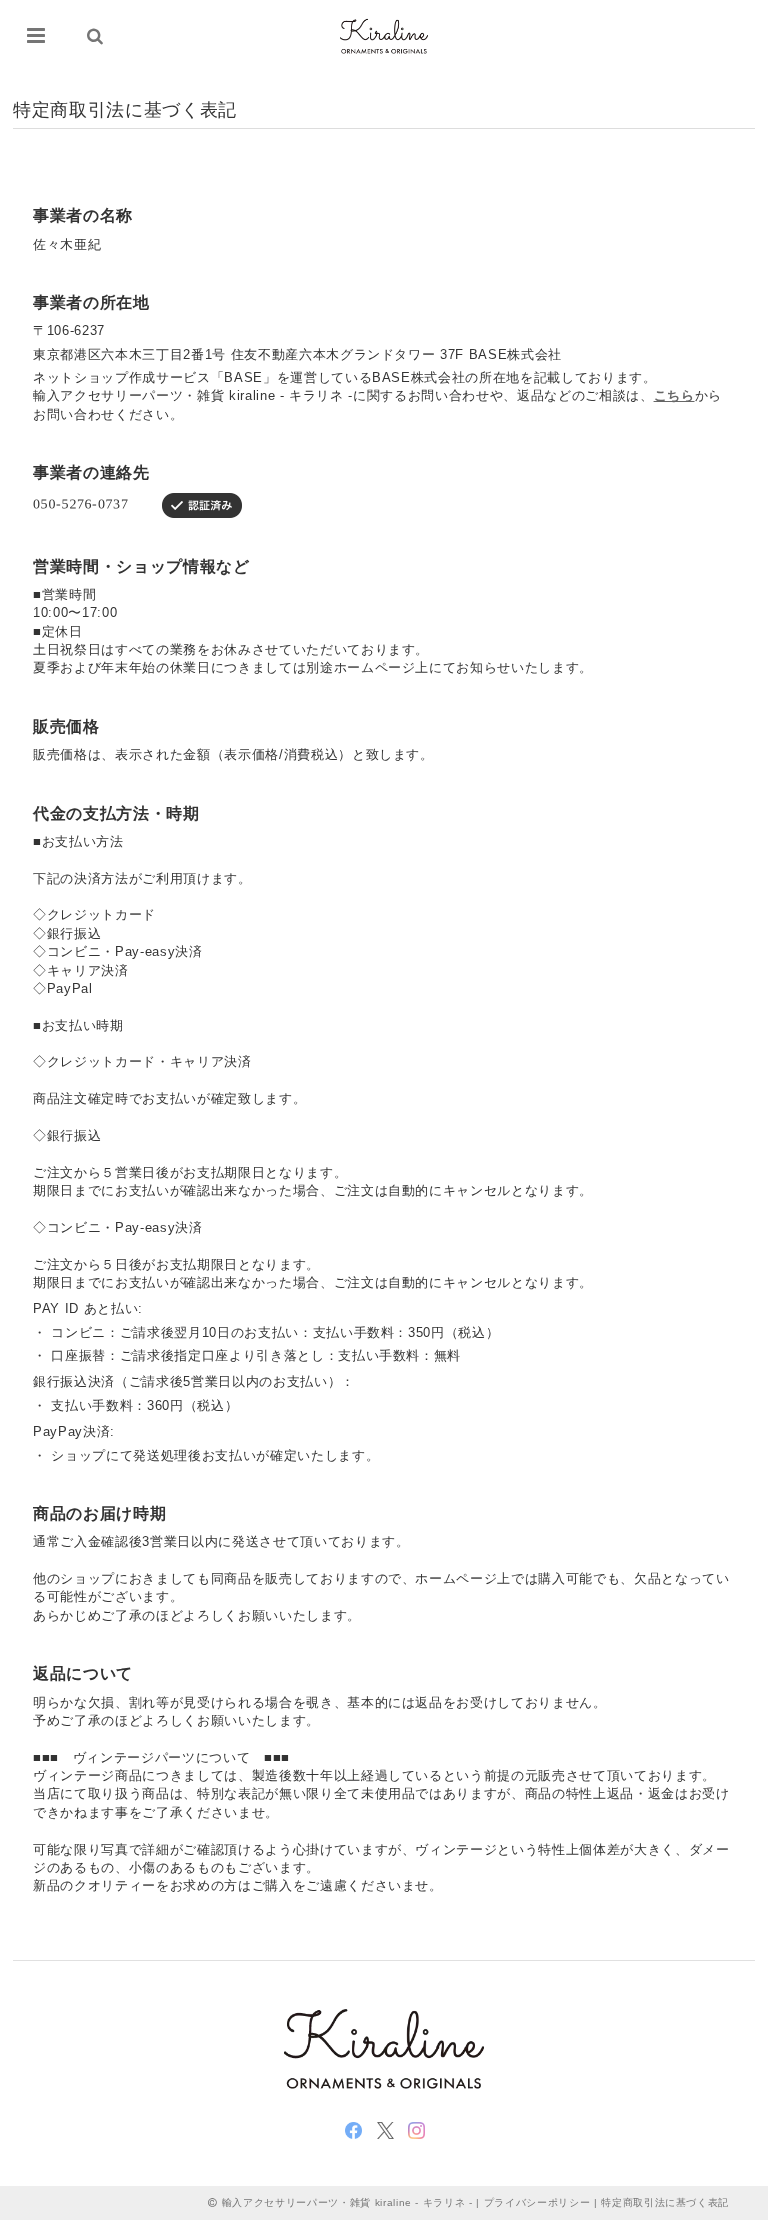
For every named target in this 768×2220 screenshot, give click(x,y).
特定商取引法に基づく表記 (665, 2202)
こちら (674, 395)
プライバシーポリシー (537, 2202)
